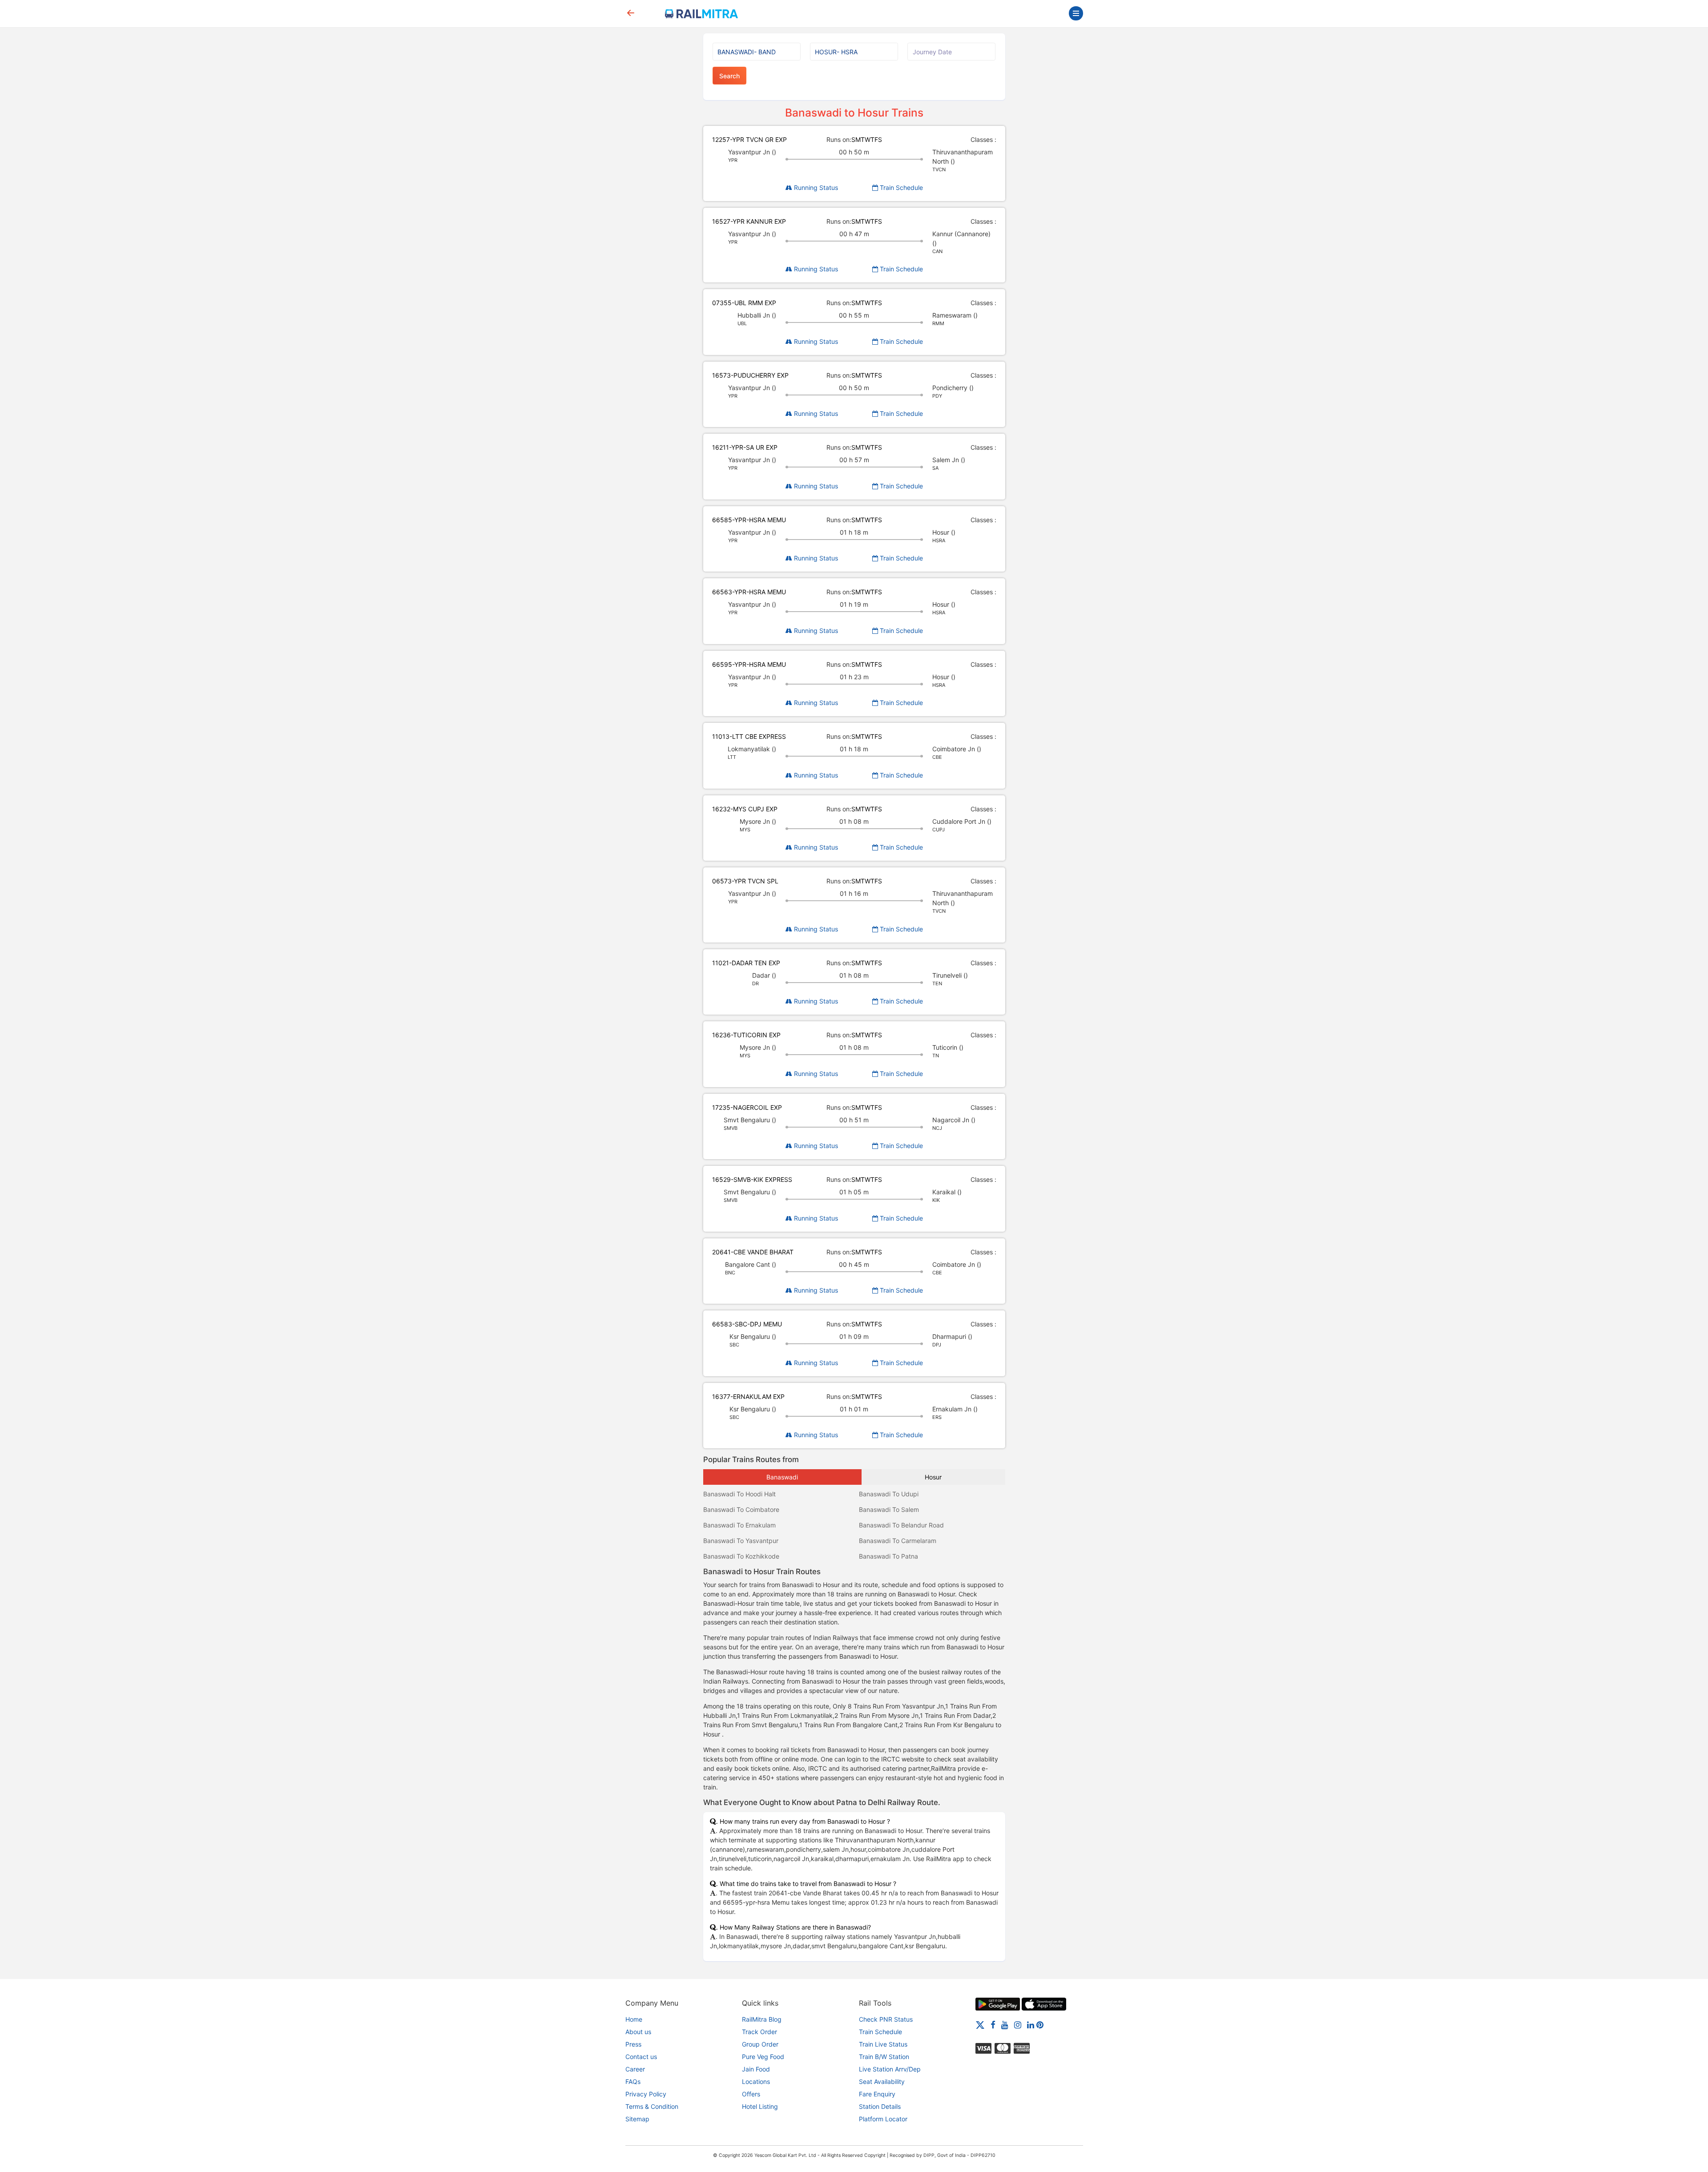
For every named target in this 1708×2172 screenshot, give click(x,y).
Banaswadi (782, 1477)
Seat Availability (882, 2081)
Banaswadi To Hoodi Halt (739, 1494)
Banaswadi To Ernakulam (739, 1525)
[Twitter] (980, 2025)
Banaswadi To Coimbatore (741, 1509)
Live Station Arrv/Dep (890, 2069)
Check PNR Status (886, 2019)
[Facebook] (993, 2025)
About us (638, 2032)
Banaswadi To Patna (888, 1556)
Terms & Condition (652, 2106)
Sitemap (637, 2119)
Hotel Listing (760, 2106)
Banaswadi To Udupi (889, 1494)
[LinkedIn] (1031, 2025)
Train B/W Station (884, 2057)
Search (729, 76)
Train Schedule (900, 187)
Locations (756, 2081)
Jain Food (756, 2069)
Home (634, 2019)
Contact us (641, 2057)
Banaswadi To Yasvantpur (741, 1541)
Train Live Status (883, 2044)
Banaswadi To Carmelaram (898, 1541)
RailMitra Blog (762, 2019)
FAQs (633, 2081)
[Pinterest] (1040, 2025)
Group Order (760, 2044)
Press (633, 2044)
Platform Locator (883, 2119)
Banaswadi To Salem (889, 1509)
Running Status (815, 187)
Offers (751, 2094)
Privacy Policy (646, 2094)
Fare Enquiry (877, 2094)
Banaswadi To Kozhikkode (741, 1556)
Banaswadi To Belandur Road (901, 1525)
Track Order (759, 2032)
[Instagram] (1018, 2025)
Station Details (880, 2106)
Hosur (933, 1477)
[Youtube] (1005, 2025)
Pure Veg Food (763, 2057)
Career (635, 2069)
